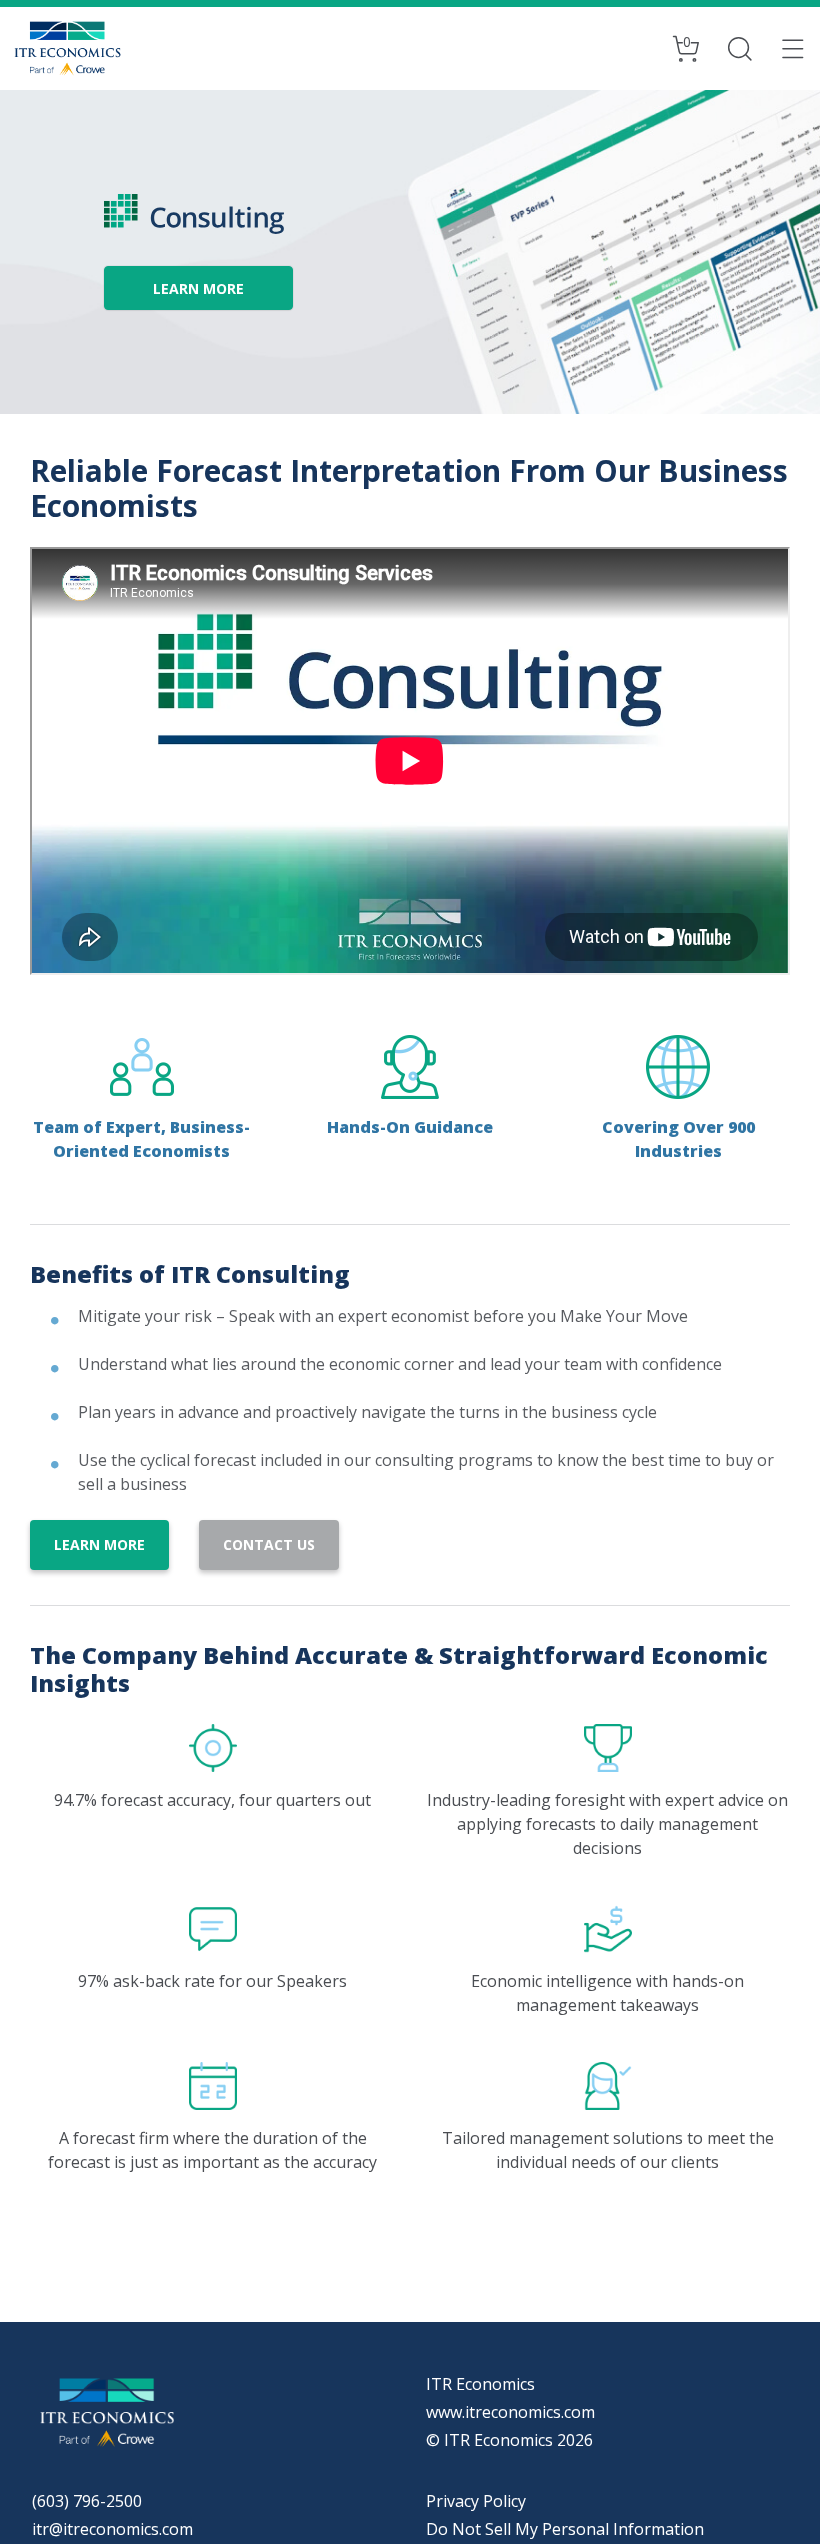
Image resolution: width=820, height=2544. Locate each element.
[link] (198, 288)
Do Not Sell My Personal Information (565, 2529)
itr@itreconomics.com (112, 2529)
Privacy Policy (476, 2501)
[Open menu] (793, 48)
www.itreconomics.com (510, 2412)
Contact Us (269, 1544)
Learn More (99, 1544)
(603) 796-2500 (87, 2501)
